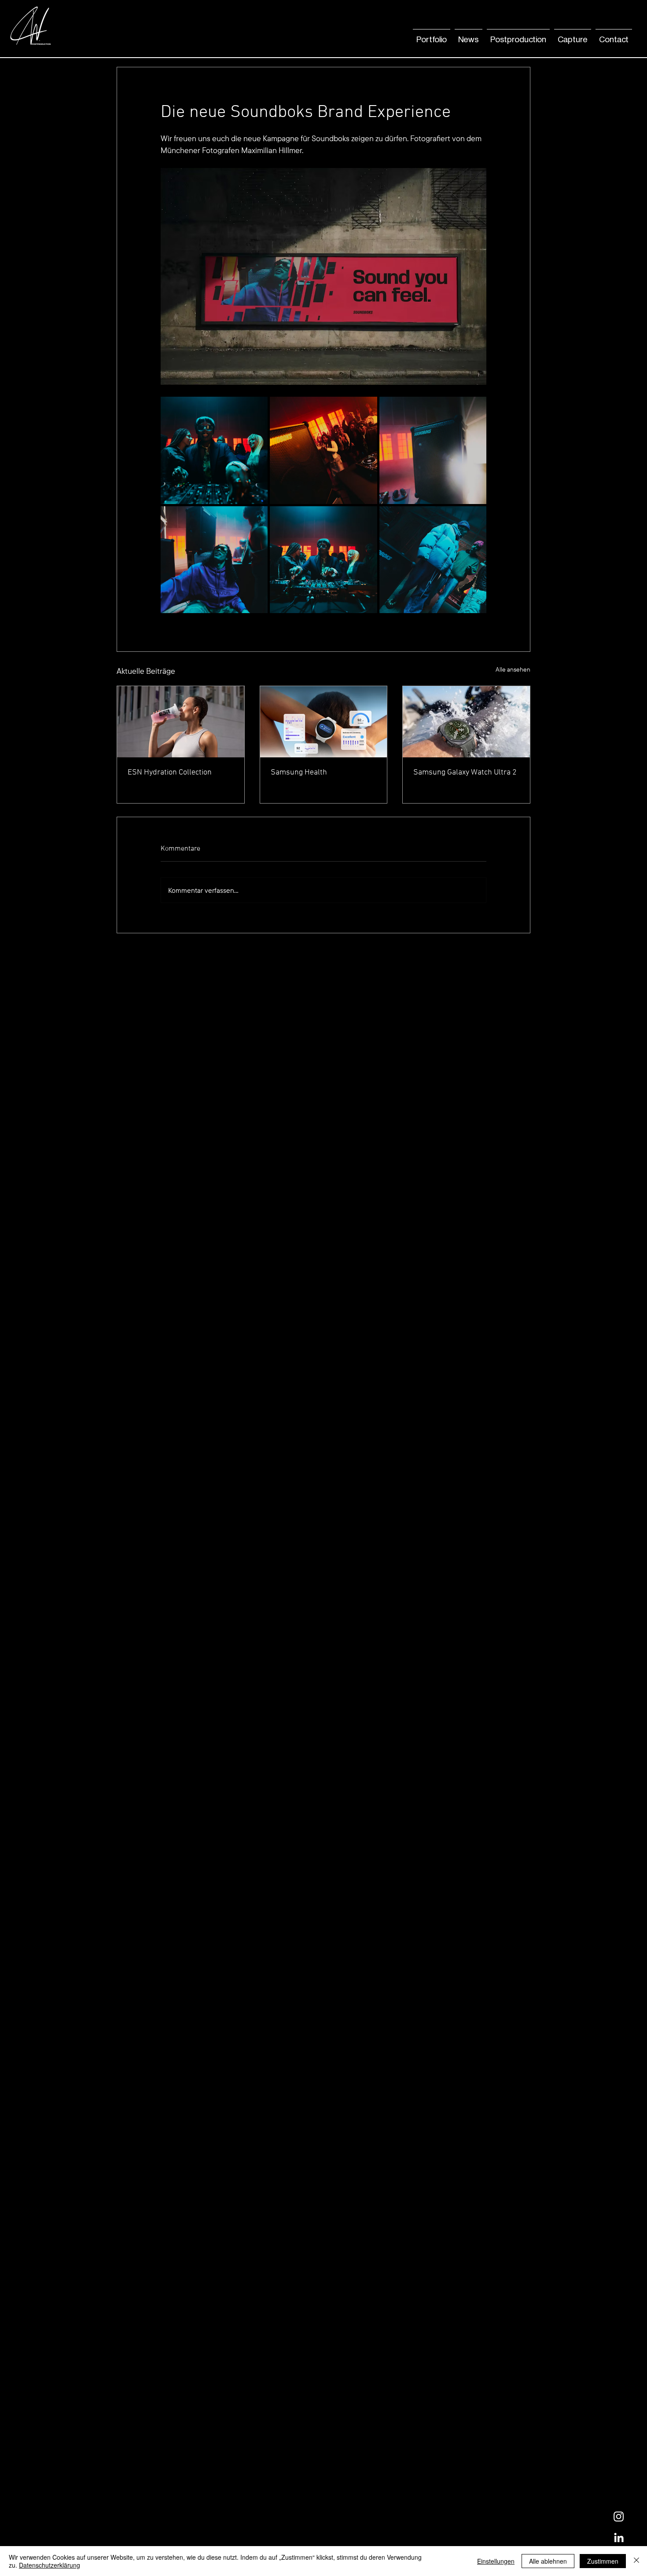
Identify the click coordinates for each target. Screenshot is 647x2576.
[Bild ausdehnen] (214, 450)
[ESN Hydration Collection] (181, 722)
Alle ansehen (513, 669)
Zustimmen (603, 2561)
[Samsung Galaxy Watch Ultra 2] (466, 722)
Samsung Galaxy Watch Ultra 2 (465, 773)
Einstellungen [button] (496, 2561)
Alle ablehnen (548, 2561)
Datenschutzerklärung (50, 2565)
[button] (469, 36)
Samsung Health (299, 773)
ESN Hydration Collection (170, 773)
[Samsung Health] (324, 722)
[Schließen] (636, 2561)
